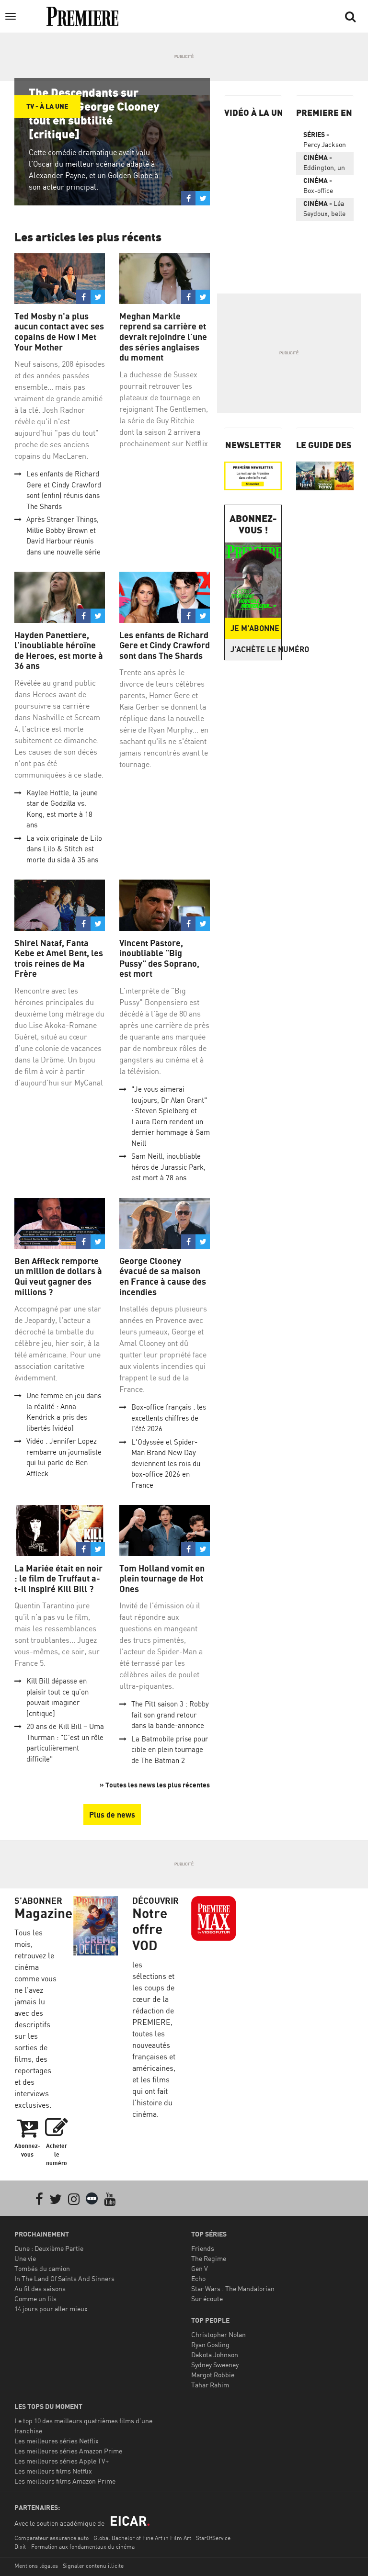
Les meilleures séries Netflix (57, 2441)
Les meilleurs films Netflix (53, 2471)
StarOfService (213, 2538)
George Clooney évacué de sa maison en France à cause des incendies (163, 1277)
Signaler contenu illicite (93, 2566)
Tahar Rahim (210, 2385)
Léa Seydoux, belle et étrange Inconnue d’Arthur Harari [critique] (324, 210)
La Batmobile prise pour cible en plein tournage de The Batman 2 (170, 1750)
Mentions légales (36, 2566)
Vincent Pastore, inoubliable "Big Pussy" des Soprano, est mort (159, 959)
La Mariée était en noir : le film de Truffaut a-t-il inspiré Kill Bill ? (58, 1579)
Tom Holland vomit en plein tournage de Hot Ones (162, 1579)
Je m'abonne (255, 628)
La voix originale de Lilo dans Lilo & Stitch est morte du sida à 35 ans (64, 849)
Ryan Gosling (210, 2344)
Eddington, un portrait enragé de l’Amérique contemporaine (326, 164)
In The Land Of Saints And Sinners (64, 2278)
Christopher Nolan (218, 2334)
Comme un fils (35, 2299)
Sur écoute (207, 2299)
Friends (203, 2248)
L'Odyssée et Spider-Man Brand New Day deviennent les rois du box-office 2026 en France (166, 1463)
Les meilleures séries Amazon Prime (68, 2451)
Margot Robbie (213, 2375)
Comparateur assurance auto (52, 2538)
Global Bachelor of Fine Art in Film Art (142, 2538)
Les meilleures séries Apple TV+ (62, 2461)
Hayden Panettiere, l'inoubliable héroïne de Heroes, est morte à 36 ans (59, 651)
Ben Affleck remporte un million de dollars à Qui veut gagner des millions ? (58, 1277)
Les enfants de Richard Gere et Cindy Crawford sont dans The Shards (165, 645)
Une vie (25, 2258)
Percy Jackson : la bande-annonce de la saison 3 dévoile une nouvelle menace (325, 141)
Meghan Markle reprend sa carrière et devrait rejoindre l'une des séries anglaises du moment (163, 337)
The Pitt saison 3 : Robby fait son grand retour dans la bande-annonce (170, 1715)
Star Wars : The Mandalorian (233, 2288)
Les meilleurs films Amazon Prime (65, 2481)
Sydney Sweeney (215, 2365)
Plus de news (112, 1815)
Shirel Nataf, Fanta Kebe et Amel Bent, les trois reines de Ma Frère (59, 959)
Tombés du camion (42, 2268)
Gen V (200, 2268)
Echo (198, 2278)
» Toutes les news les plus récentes (155, 1785)
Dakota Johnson (215, 2355)
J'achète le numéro (256, 649)
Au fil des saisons (40, 2288)
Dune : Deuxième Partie (49, 2248)
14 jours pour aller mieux (51, 2309)
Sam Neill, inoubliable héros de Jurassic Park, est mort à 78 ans (168, 1167)
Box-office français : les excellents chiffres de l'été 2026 (169, 1418)
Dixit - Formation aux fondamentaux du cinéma (75, 2547)
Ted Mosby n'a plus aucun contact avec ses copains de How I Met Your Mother (59, 332)
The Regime (209, 2258)
